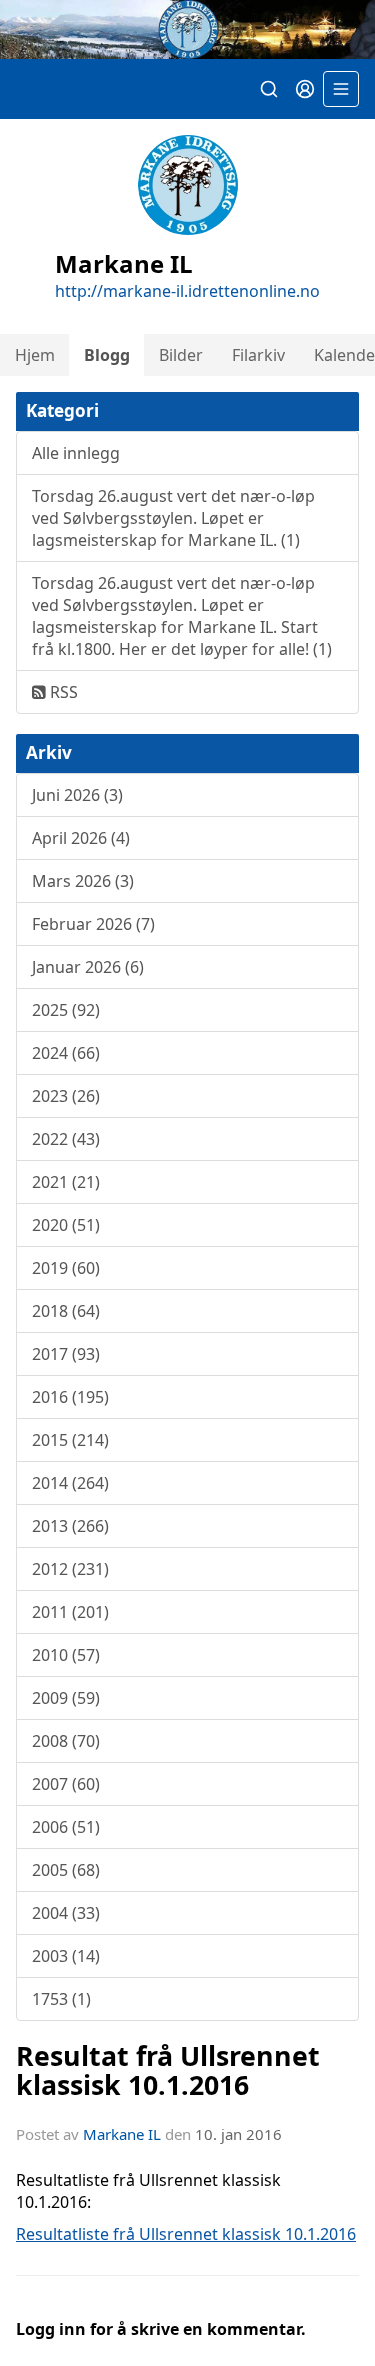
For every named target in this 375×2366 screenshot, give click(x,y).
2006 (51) (66, 1827)
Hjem (35, 355)
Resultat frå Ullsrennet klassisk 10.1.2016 (168, 2070)
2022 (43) (66, 1139)
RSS (62, 692)
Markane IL (122, 2134)
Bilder (181, 355)
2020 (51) (66, 1225)
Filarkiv (258, 355)
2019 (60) (66, 1268)
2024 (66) (66, 1053)
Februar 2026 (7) (93, 924)
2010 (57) (66, 1655)
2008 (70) (66, 1741)
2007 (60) (66, 1784)
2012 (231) (70, 1569)
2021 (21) (66, 1182)
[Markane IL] (187, 29)
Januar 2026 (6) (88, 967)
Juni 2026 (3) (77, 795)
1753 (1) (61, 1999)
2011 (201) (70, 1612)
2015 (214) (70, 1440)
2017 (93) (66, 1354)
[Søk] (269, 89)
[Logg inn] (305, 89)
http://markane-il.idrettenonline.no (187, 291)
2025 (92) (66, 1010)
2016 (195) (70, 1397)
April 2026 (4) (81, 838)
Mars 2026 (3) (83, 881)
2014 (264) (70, 1483)
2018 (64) (66, 1311)
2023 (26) (66, 1096)
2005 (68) (66, 1870)
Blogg (107, 355)
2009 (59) (66, 1698)
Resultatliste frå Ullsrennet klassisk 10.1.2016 (186, 2234)
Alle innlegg (76, 453)
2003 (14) (66, 1956)
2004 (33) (66, 1913)
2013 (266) (70, 1526)
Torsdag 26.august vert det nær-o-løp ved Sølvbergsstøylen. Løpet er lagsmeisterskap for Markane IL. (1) (173, 518)
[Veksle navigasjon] (341, 89)
